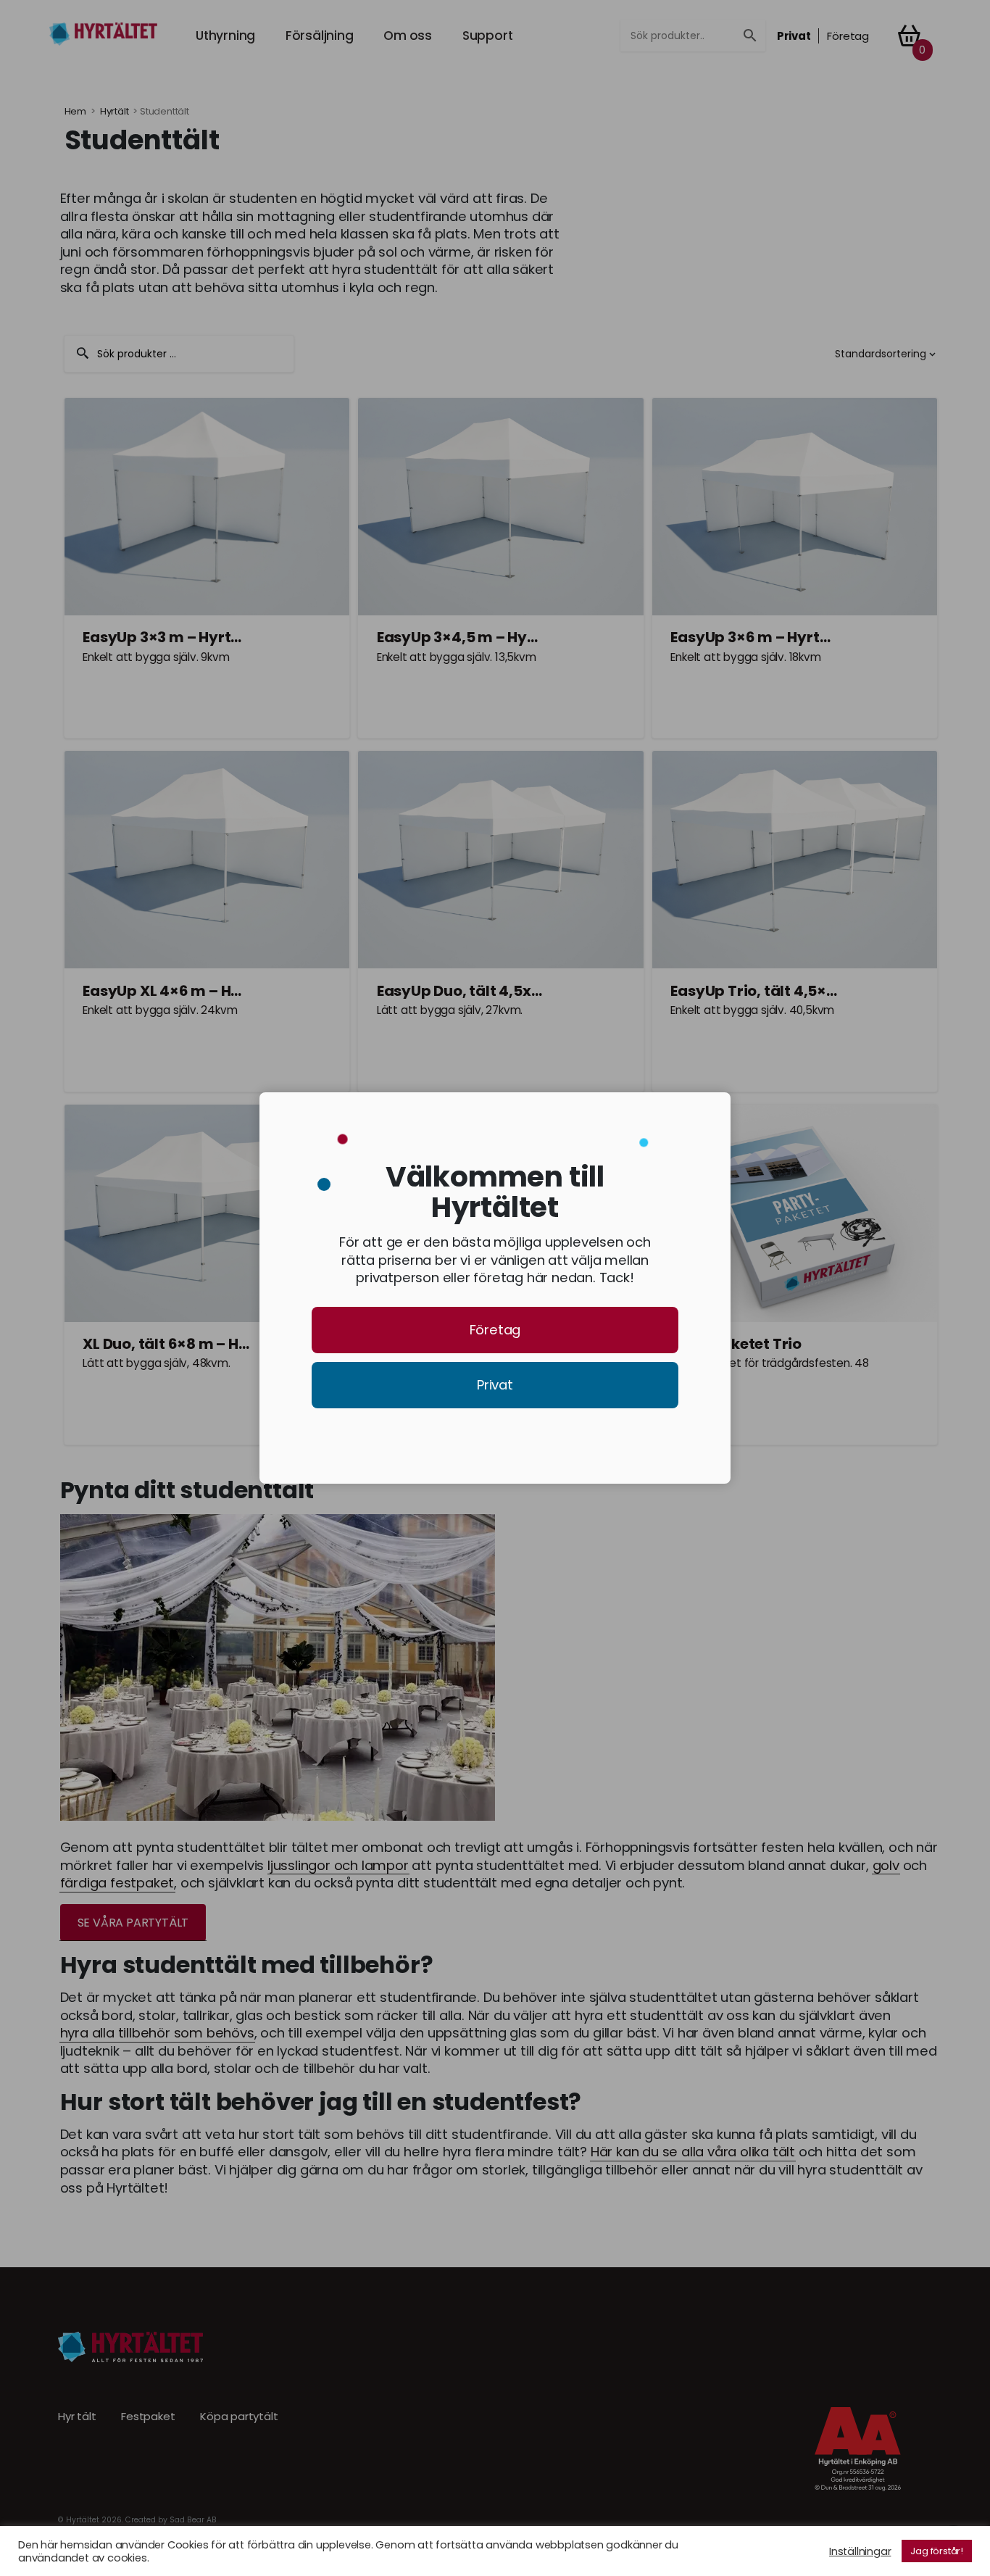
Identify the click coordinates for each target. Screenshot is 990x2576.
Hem (75, 111)
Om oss (408, 36)
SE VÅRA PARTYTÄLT (133, 1923)
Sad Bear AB (193, 2520)
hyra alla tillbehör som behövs (157, 2033)
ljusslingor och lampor (338, 1866)
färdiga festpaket (117, 1883)
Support (488, 36)
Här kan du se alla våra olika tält (693, 2152)
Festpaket (148, 2417)
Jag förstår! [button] (937, 2551)
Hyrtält (115, 111)
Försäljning (320, 36)
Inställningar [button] (860, 2551)
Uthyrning (225, 36)
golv (886, 1866)
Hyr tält (77, 2417)
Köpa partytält (239, 2417)
